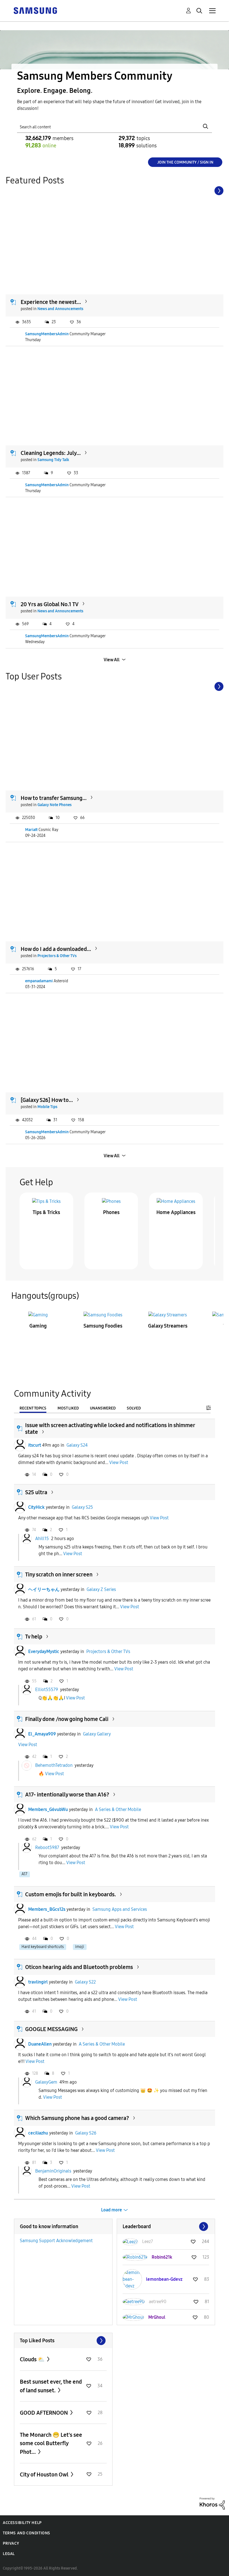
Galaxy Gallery (97, 1734)
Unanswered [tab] (103, 1408)
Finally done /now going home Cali (67, 1719)
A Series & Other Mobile (118, 1809)
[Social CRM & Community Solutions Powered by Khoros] (212, 2503)
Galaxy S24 (77, 1445)
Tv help (34, 1637)
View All (112, 660)
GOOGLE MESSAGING (51, 2029)
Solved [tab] (134, 1408)
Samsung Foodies (103, 1326)
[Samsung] (35, 10)
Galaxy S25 (82, 1507)
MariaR (31, 830)
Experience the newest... (51, 302)
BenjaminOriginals (53, 2171)
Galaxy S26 (86, 2133)
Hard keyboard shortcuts (43, 1947)
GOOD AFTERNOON (44, 2413)
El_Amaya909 (42, 1734)
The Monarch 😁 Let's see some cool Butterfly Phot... (51, 2443)
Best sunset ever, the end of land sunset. (51, 2386)
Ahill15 (42, 1538)
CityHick (36, 1507)
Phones (111, 1212)
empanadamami (39, 981)
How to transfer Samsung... (54, 798)
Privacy (11, 2543)
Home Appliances (176, 1212)
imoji (80, 1947)
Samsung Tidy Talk (53, 460)
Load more (112, 2210)
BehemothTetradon (54, 1765)
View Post (119, 1462)
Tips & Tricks (46, 1212)
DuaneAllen (40, 2044)
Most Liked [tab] (68, 1408)
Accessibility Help (22, 2523)
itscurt (35, 1445)
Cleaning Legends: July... (51, 453)
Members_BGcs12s (47, 1909)
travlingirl (38, 1982)
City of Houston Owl (45, 2475)
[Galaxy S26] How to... (47, 1100)
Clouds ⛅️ (33, 2359)
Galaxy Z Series (101, 1589)
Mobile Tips (47, 1107)
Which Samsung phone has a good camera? (77, 2118)
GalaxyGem (46, 2082)
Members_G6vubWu (48, 1809)
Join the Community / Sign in (185, 162)
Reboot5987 (47, 1847)
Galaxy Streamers (168, 1326)
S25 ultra (36, 1492)
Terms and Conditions (27, 2533)
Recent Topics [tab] (33, 1408)
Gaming (38, 1326)
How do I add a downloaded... (56, 949)
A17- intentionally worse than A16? (67, 1795)
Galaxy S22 (85, 1982)
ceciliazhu (38, 2133)
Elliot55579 (47, 1690)
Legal (9, 2554)
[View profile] (20, 1445)
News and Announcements (60, 309)
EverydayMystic (44, 1651)
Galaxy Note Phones (54, 805)
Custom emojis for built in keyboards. (71, 1894)
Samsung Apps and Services (120, 1909)
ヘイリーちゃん (44, 1589)
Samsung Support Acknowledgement (56, 2241)
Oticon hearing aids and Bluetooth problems (79, 1967)
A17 (24, 1874)
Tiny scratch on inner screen (59, 1574)
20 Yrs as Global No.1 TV (50, 604)
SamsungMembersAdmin (47, 334)
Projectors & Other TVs (57, 956)
